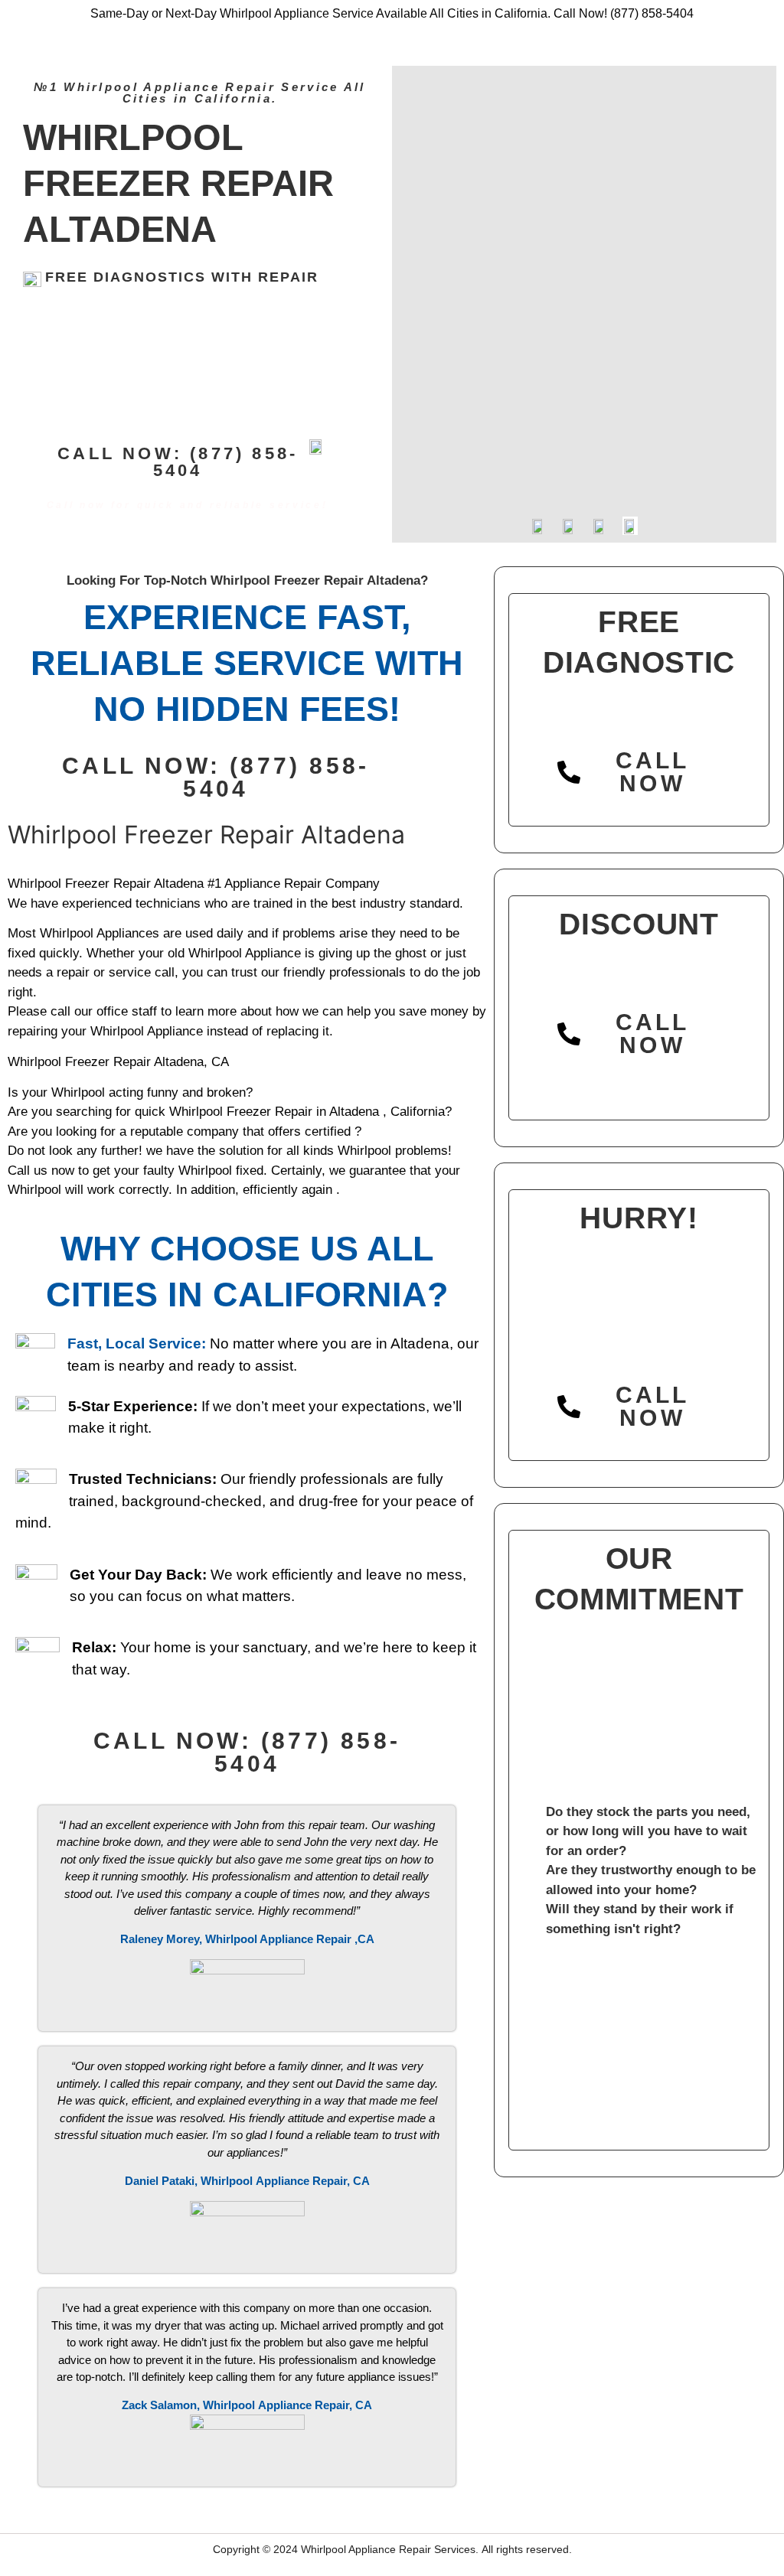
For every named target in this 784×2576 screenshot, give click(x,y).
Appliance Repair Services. (413, 2549)
